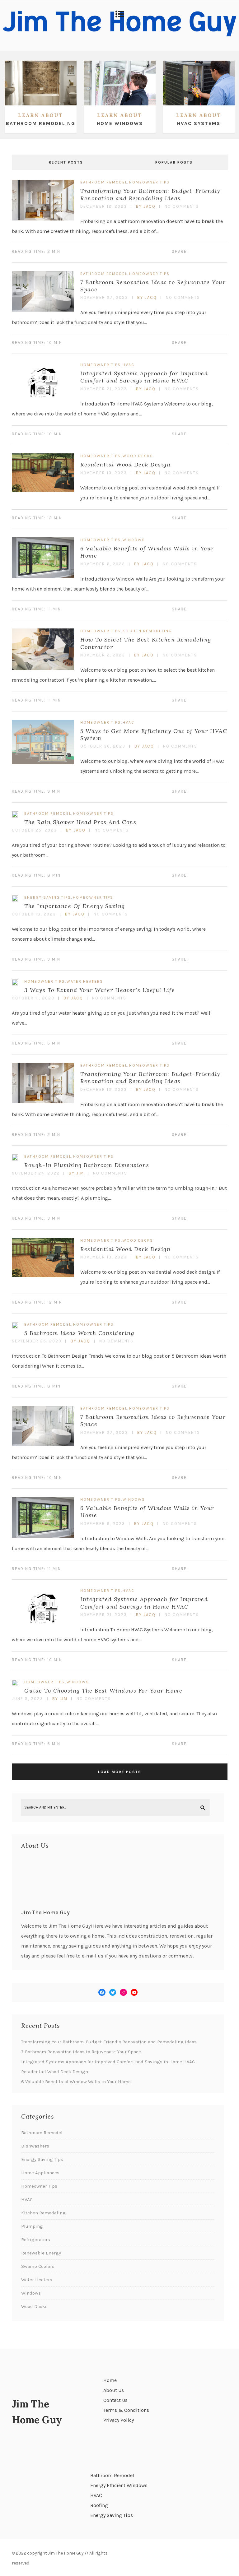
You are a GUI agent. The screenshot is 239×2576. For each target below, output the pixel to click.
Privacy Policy (119, 2420)
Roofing (99, 2505)
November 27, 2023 (104, 297)
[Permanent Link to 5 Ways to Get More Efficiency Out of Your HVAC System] (43, 763)
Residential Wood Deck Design (125, 464)
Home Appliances (40, 2173)
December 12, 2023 (104, 206)
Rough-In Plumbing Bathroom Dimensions (87, 1165)
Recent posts (66, 162)
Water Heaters (85, 981)
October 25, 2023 (34, 830)
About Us (114, 2390)
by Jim (76, 1173)
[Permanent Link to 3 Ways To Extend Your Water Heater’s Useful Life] (15, 984)
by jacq (146, 206)
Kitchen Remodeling (147, 631)
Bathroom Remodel (104, 182)
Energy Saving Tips (48, 897)
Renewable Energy (41, 2253)
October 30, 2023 (103, 746)
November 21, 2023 (104, 389)
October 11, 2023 (33, 998)
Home (110, 2380)
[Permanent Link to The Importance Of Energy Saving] (15, 900)
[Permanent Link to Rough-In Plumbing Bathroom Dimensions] (15, 1159)
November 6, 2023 (103, 564)
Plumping (32, 2226)
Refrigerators (36, 2240)
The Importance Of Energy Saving (75, 906)
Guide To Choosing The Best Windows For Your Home (103, 1691)
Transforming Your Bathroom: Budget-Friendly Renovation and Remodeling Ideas (150, 194)
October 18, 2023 (34, 914)
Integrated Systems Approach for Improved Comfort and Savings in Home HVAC (144, 377)
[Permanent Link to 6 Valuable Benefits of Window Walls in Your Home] (43, 576)
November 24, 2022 (36, 1173)
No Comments (182, 206)
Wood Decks (138, 456)
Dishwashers (35, 2146)
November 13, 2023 (104, 473)
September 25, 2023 (37, 1341)
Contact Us (115, 2400)
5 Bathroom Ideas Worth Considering (79, 1333)
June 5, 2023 (28, 1699)
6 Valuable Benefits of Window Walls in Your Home (76, 2082)
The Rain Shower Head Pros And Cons (80, 822)
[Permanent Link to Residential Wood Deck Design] (43, 491)
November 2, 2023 (103, 655)
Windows (134, 540)
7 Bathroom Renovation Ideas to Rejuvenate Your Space (81, 2052)
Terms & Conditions (126, 2410)
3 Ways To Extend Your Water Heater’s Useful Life (100, 990)
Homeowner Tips (149, 182)
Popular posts (174, 162)
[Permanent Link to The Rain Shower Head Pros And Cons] (15, 816)
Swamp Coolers (38, 2266)
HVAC (129, 365)
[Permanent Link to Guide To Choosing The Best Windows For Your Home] (15, 1684)
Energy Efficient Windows (119, 2485)
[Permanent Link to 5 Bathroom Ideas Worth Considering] (15, 1327)
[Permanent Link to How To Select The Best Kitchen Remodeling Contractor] (43, 668)
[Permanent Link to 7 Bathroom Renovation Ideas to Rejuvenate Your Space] (43, 310)
